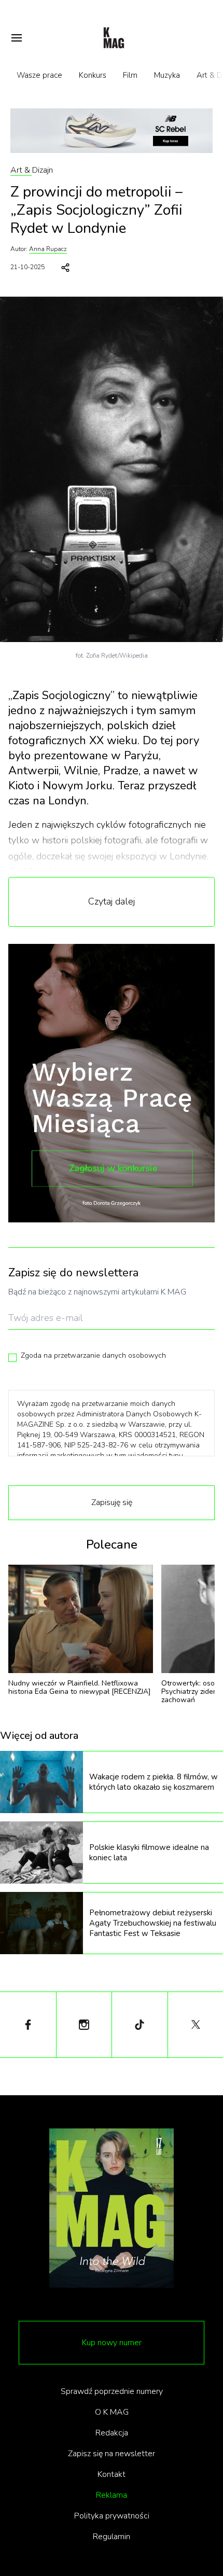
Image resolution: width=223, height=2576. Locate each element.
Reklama (112, 2495)
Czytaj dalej (112, 901)
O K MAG (112, 2412)
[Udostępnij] (65, 268)
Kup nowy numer (112, 2343)
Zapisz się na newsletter (112, 2454)
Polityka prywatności (112, 2516)
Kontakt (112, 2474)
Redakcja (112, 2433)
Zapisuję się (112, 1502)
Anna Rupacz (48, 249)
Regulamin (112, 2537)
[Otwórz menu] (17, 38)
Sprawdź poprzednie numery (112, 2391)
